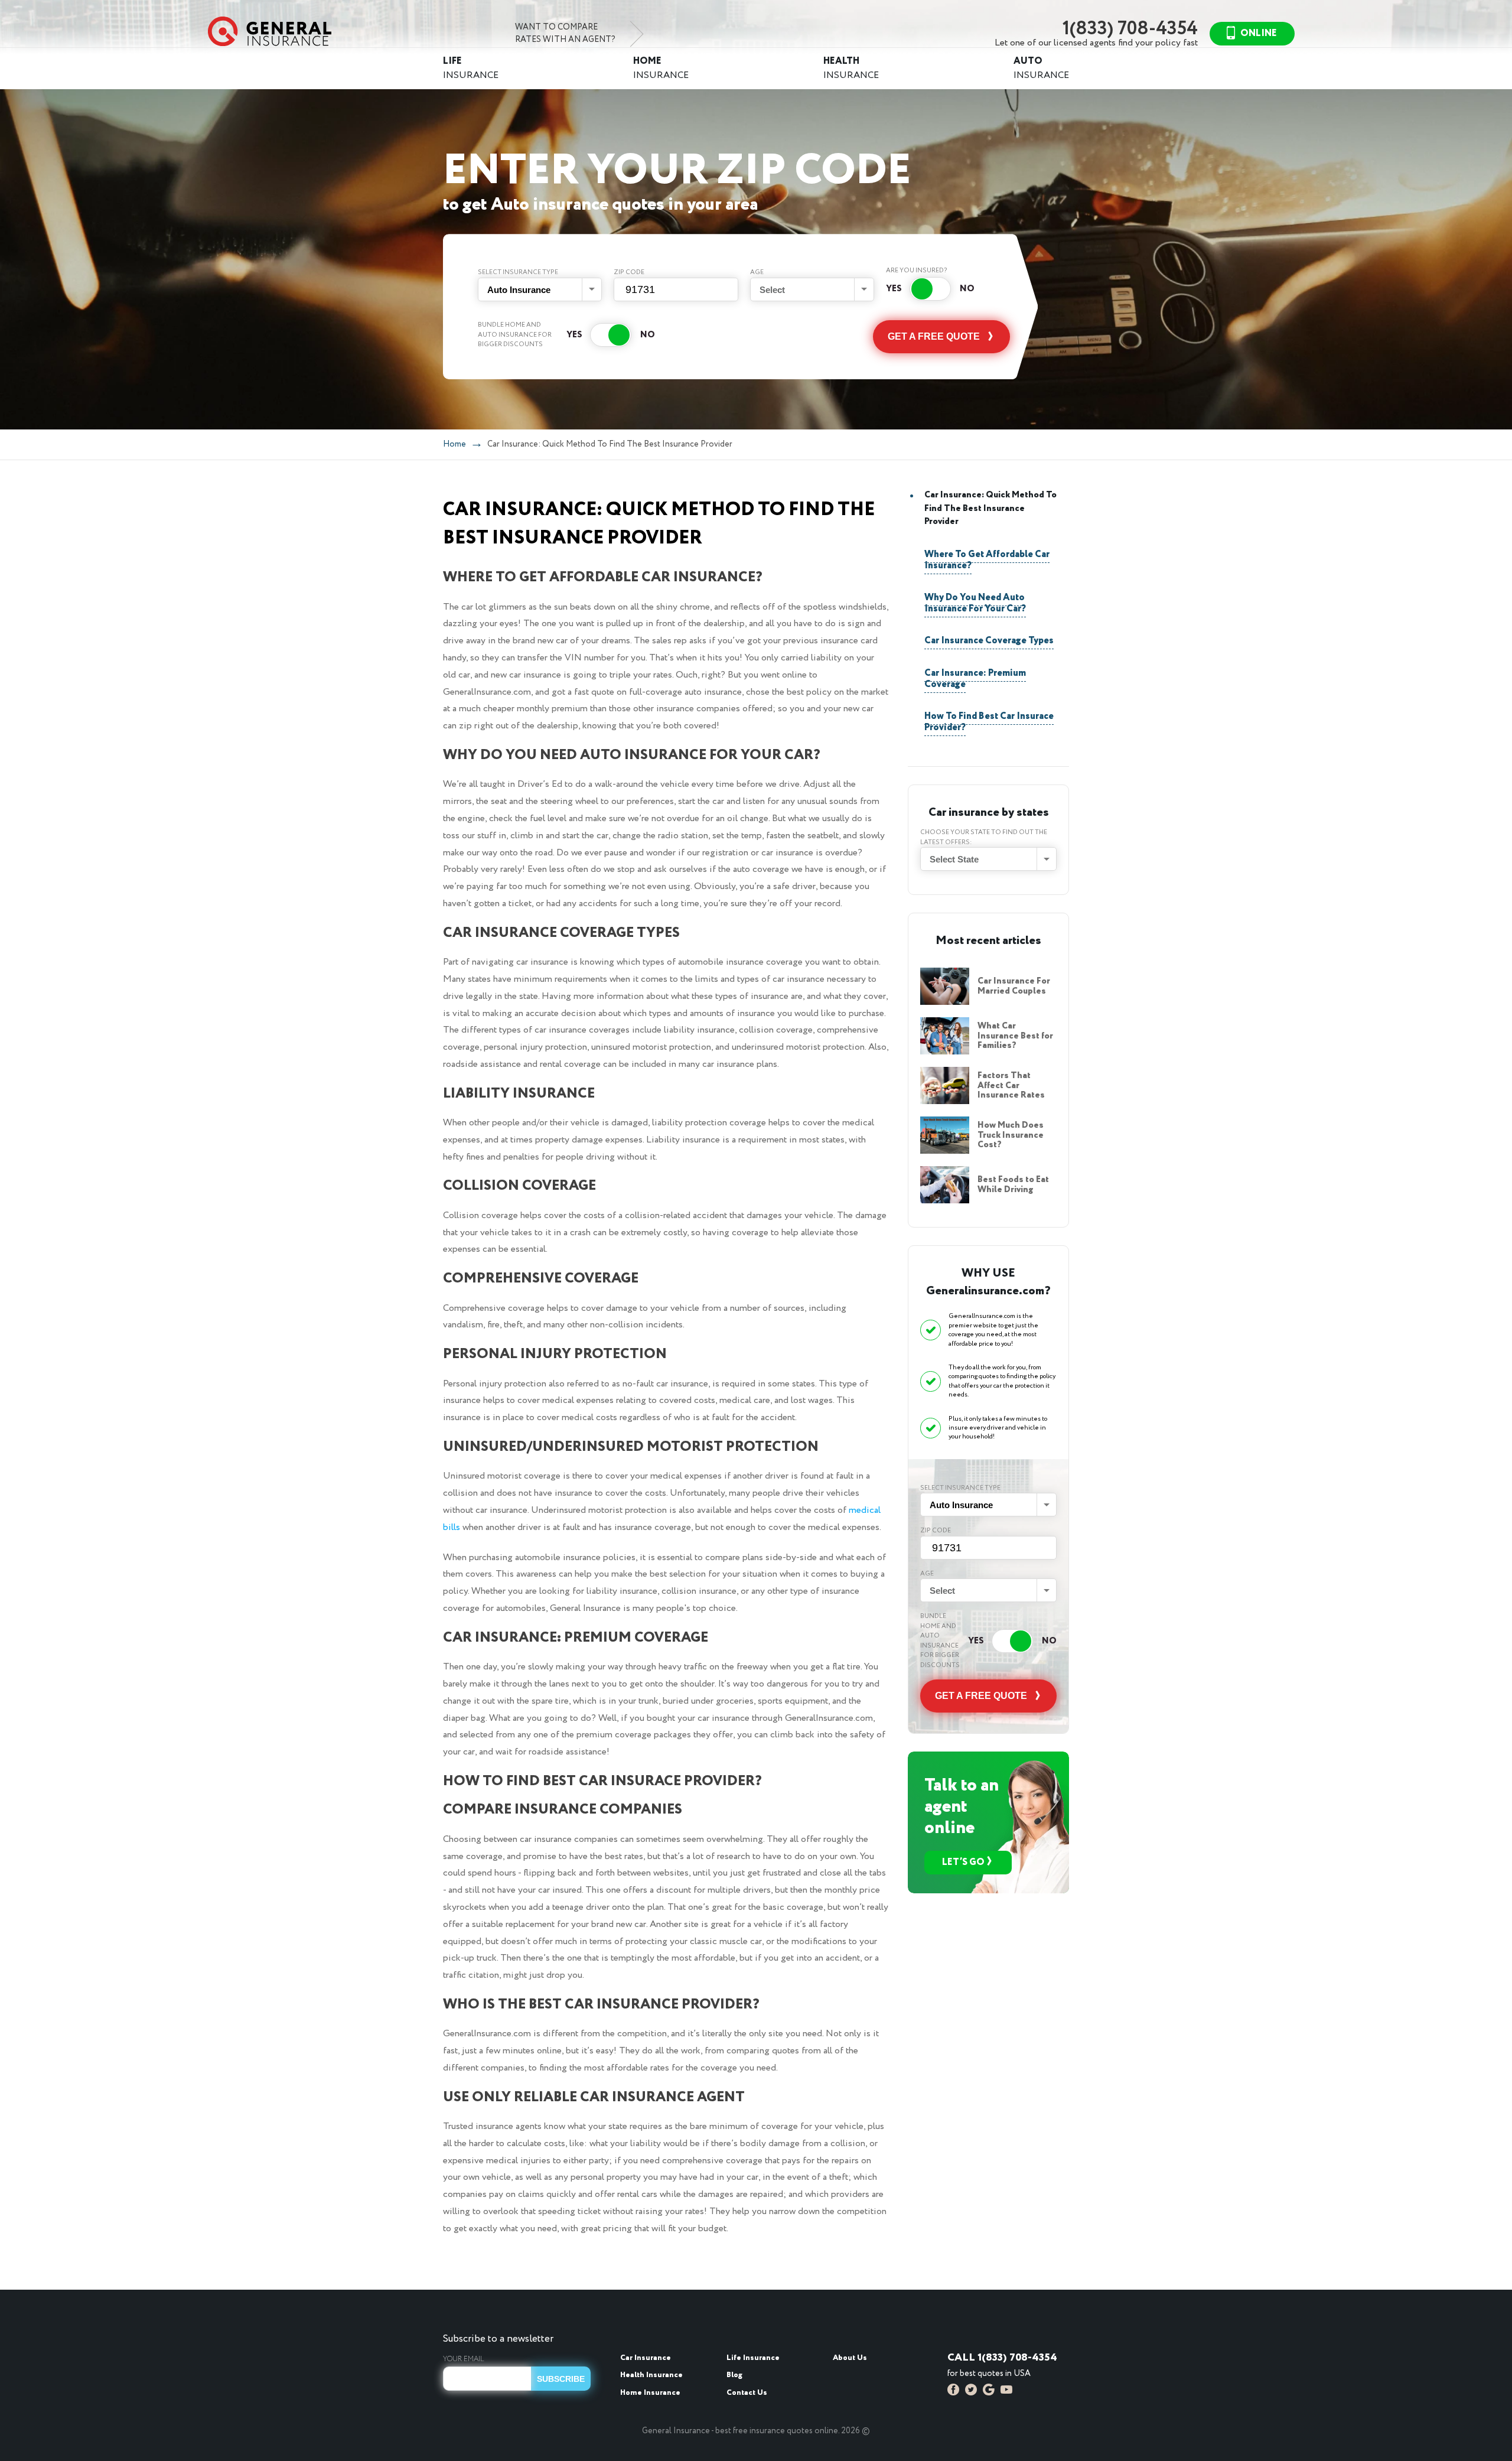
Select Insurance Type (518, 272)
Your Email (464, 2359)
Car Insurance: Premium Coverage (975, 679)
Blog (734, 2375)
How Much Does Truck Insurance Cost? (1011, 1135)
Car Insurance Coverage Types (989, 641)
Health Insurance (651, 2375)
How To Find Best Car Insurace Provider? (989, 722)
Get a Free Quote (934, 336)
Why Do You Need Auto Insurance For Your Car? (975, 603)
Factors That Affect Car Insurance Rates (1011, 1085)
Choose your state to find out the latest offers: (984, 837)
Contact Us (747, 2393)
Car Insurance (646, 2358)
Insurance (471, 68)
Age (757, 272)
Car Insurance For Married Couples (1014, 986)
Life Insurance (753, 2358)
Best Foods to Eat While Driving (1013, 1185)
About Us (850, 2358)
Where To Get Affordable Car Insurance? (987, 560)
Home (454, 444)
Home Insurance (650, 2393)
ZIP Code (629, 272)
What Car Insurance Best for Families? (1015, 1036)
